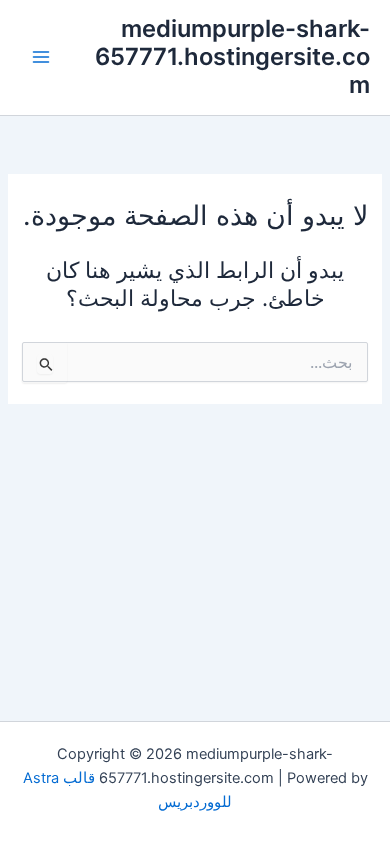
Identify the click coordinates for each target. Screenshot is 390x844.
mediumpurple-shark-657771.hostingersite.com (232, 57)
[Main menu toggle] (41, 57)
